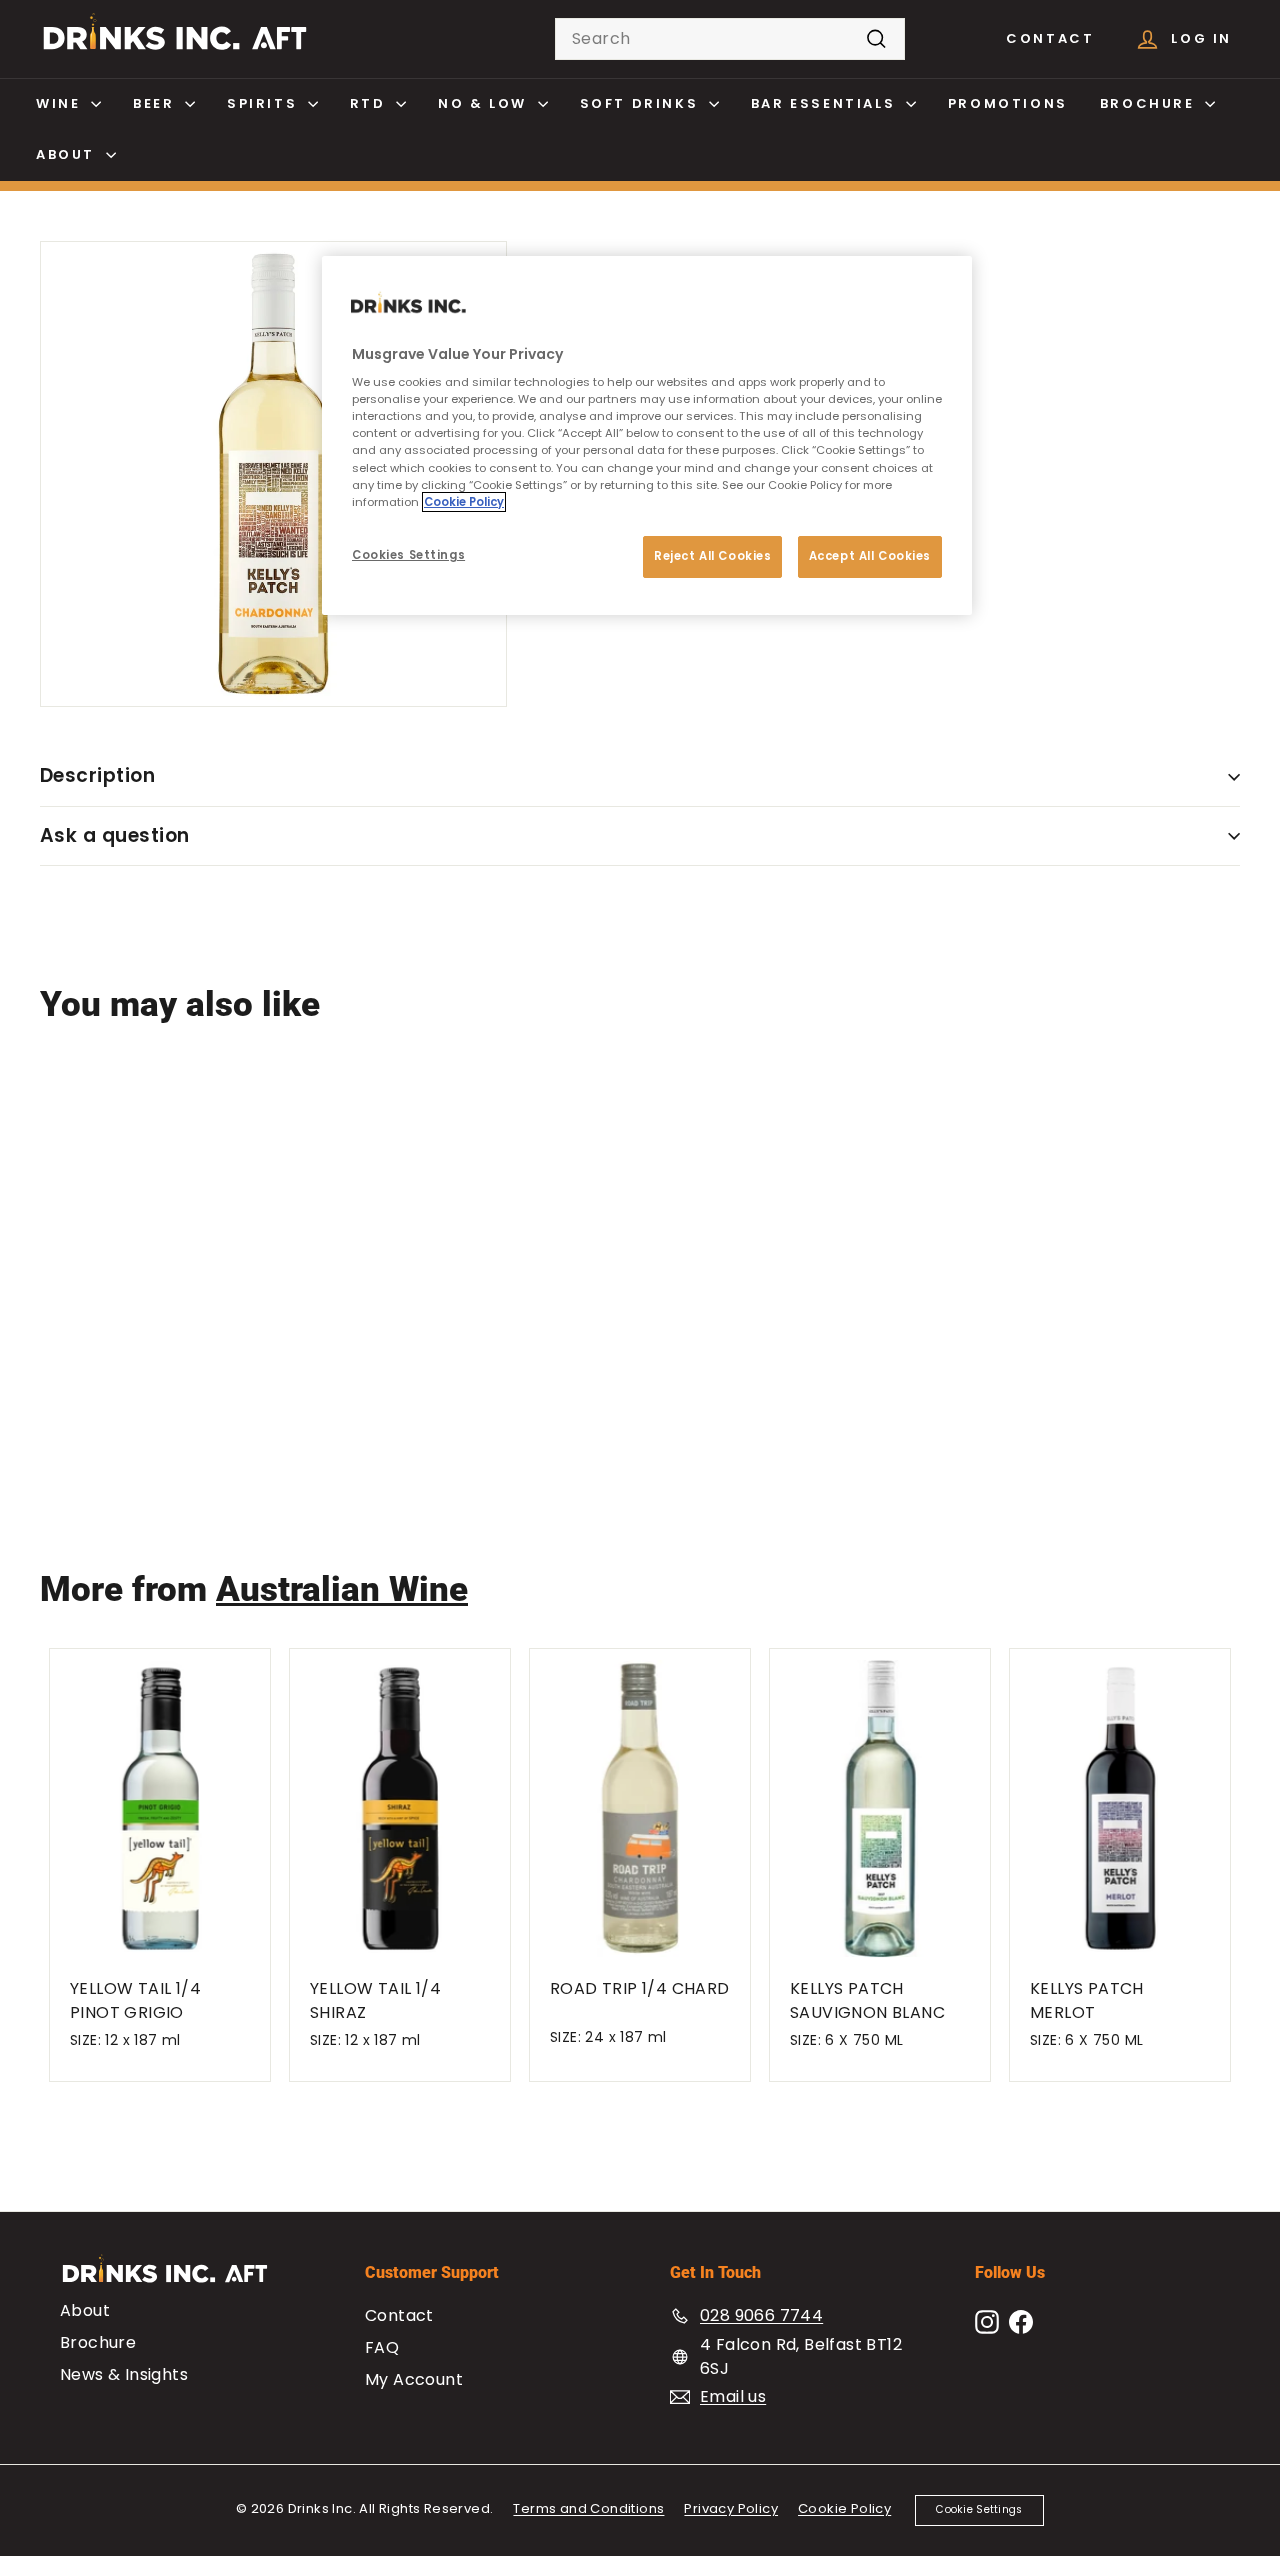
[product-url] (140, 1191)
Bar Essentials (826, 103)
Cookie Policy (844, 2508)
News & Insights (124, 2374)
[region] (647, 435)
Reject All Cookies (712, 556)
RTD (370, 103)
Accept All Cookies (870, 556)
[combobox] (730, 39)
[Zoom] (273, 474)
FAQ (382, 2347)
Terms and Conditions (588, 2508)
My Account (414, 2379)
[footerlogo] (182, 2278)
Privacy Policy (731, 2508)
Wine (61, 103)
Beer (156, 103)
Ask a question (115, 835)
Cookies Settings (408, 555)
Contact (1050, 38)
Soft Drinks (642, 103)
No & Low (485, 103)
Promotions (1008, 103)
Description (97, 775)
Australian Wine (342, 1589)
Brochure (1150, 103)
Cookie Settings (979, 2509)
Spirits (265, 103)
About (68, 154)
